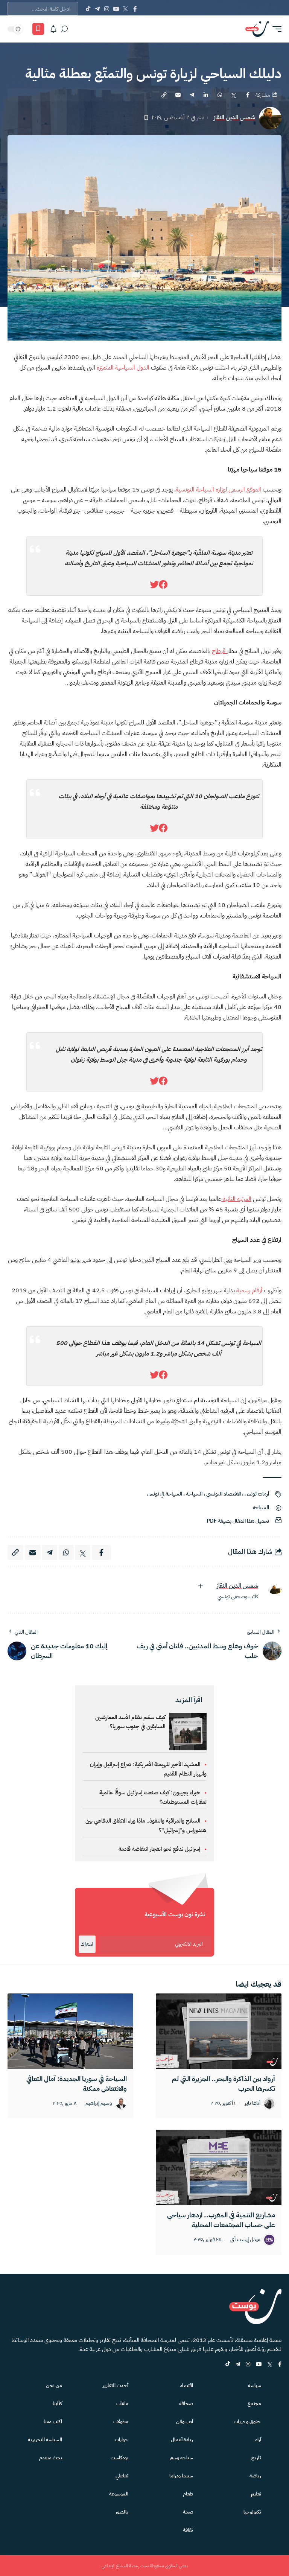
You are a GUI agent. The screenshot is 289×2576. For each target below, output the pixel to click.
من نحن (54, 2385)
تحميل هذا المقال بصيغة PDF (238, 1521)
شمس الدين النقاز (234, 118)
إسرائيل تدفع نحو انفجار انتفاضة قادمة (159, 1849)
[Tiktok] (88, 9)
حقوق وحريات (247, 2422)
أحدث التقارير (116, 2385)
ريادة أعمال (182, 2440)
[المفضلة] (38, 29)
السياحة (194, 1494)
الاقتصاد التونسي (224, 1494)
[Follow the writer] (201, 1586)
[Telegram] (97, 9)
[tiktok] (228, 2365)
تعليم (256, 2494)
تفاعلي (122, 2476)
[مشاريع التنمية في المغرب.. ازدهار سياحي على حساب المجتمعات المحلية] (219, 2167)
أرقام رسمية (250, 1290)
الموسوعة (119, 2494)
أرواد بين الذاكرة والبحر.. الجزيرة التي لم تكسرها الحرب (224, 2084)
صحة (188, 2512)
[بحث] (64, 29)
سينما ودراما (181, 2476)
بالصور (122, 2512)
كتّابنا (57, 2403)
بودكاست (119, 2458)
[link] (163, 585)
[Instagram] (107, 9)
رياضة (255, 2476)
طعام (188, 2494)
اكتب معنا (53, 2422)
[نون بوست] (257, 29)
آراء (258, 2440)
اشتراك (87, 1944)
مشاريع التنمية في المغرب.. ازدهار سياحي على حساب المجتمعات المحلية (221, 2220)
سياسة (255, 2385)
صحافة (186, 2403)
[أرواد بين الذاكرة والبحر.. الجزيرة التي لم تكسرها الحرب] (219, 2031)
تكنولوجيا (252, 2512)
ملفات (122, 2403)
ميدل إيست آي (245, 2240)
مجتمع (254, 2403)
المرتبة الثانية (236, 1199)
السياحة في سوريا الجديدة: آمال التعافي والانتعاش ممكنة (77, 2084)
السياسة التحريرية (45, 2440)
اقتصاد (186, 2385)
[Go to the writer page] (272, 1590)
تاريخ (256, 2458)
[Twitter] (125, 9)
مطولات (121, 2422)
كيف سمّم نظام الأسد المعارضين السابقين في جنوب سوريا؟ (130, 1722)
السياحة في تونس (165, 1494)
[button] (275, 29)
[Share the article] (248, 95)
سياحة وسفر (181, 2458)
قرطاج (219, 651)
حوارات (122, 2440)
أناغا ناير (252, 2104)
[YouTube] (116, 9)
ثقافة (188, 2530)
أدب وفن (185, 2422)
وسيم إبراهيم (99, 2104)
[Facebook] (135, 9)
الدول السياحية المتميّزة (123, 368)
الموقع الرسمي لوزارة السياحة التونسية (218, 490)
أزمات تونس (257, 1494)
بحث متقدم (51, 2458)
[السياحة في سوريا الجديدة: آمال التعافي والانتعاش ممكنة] (70, 2031)
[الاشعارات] (53, 29)
